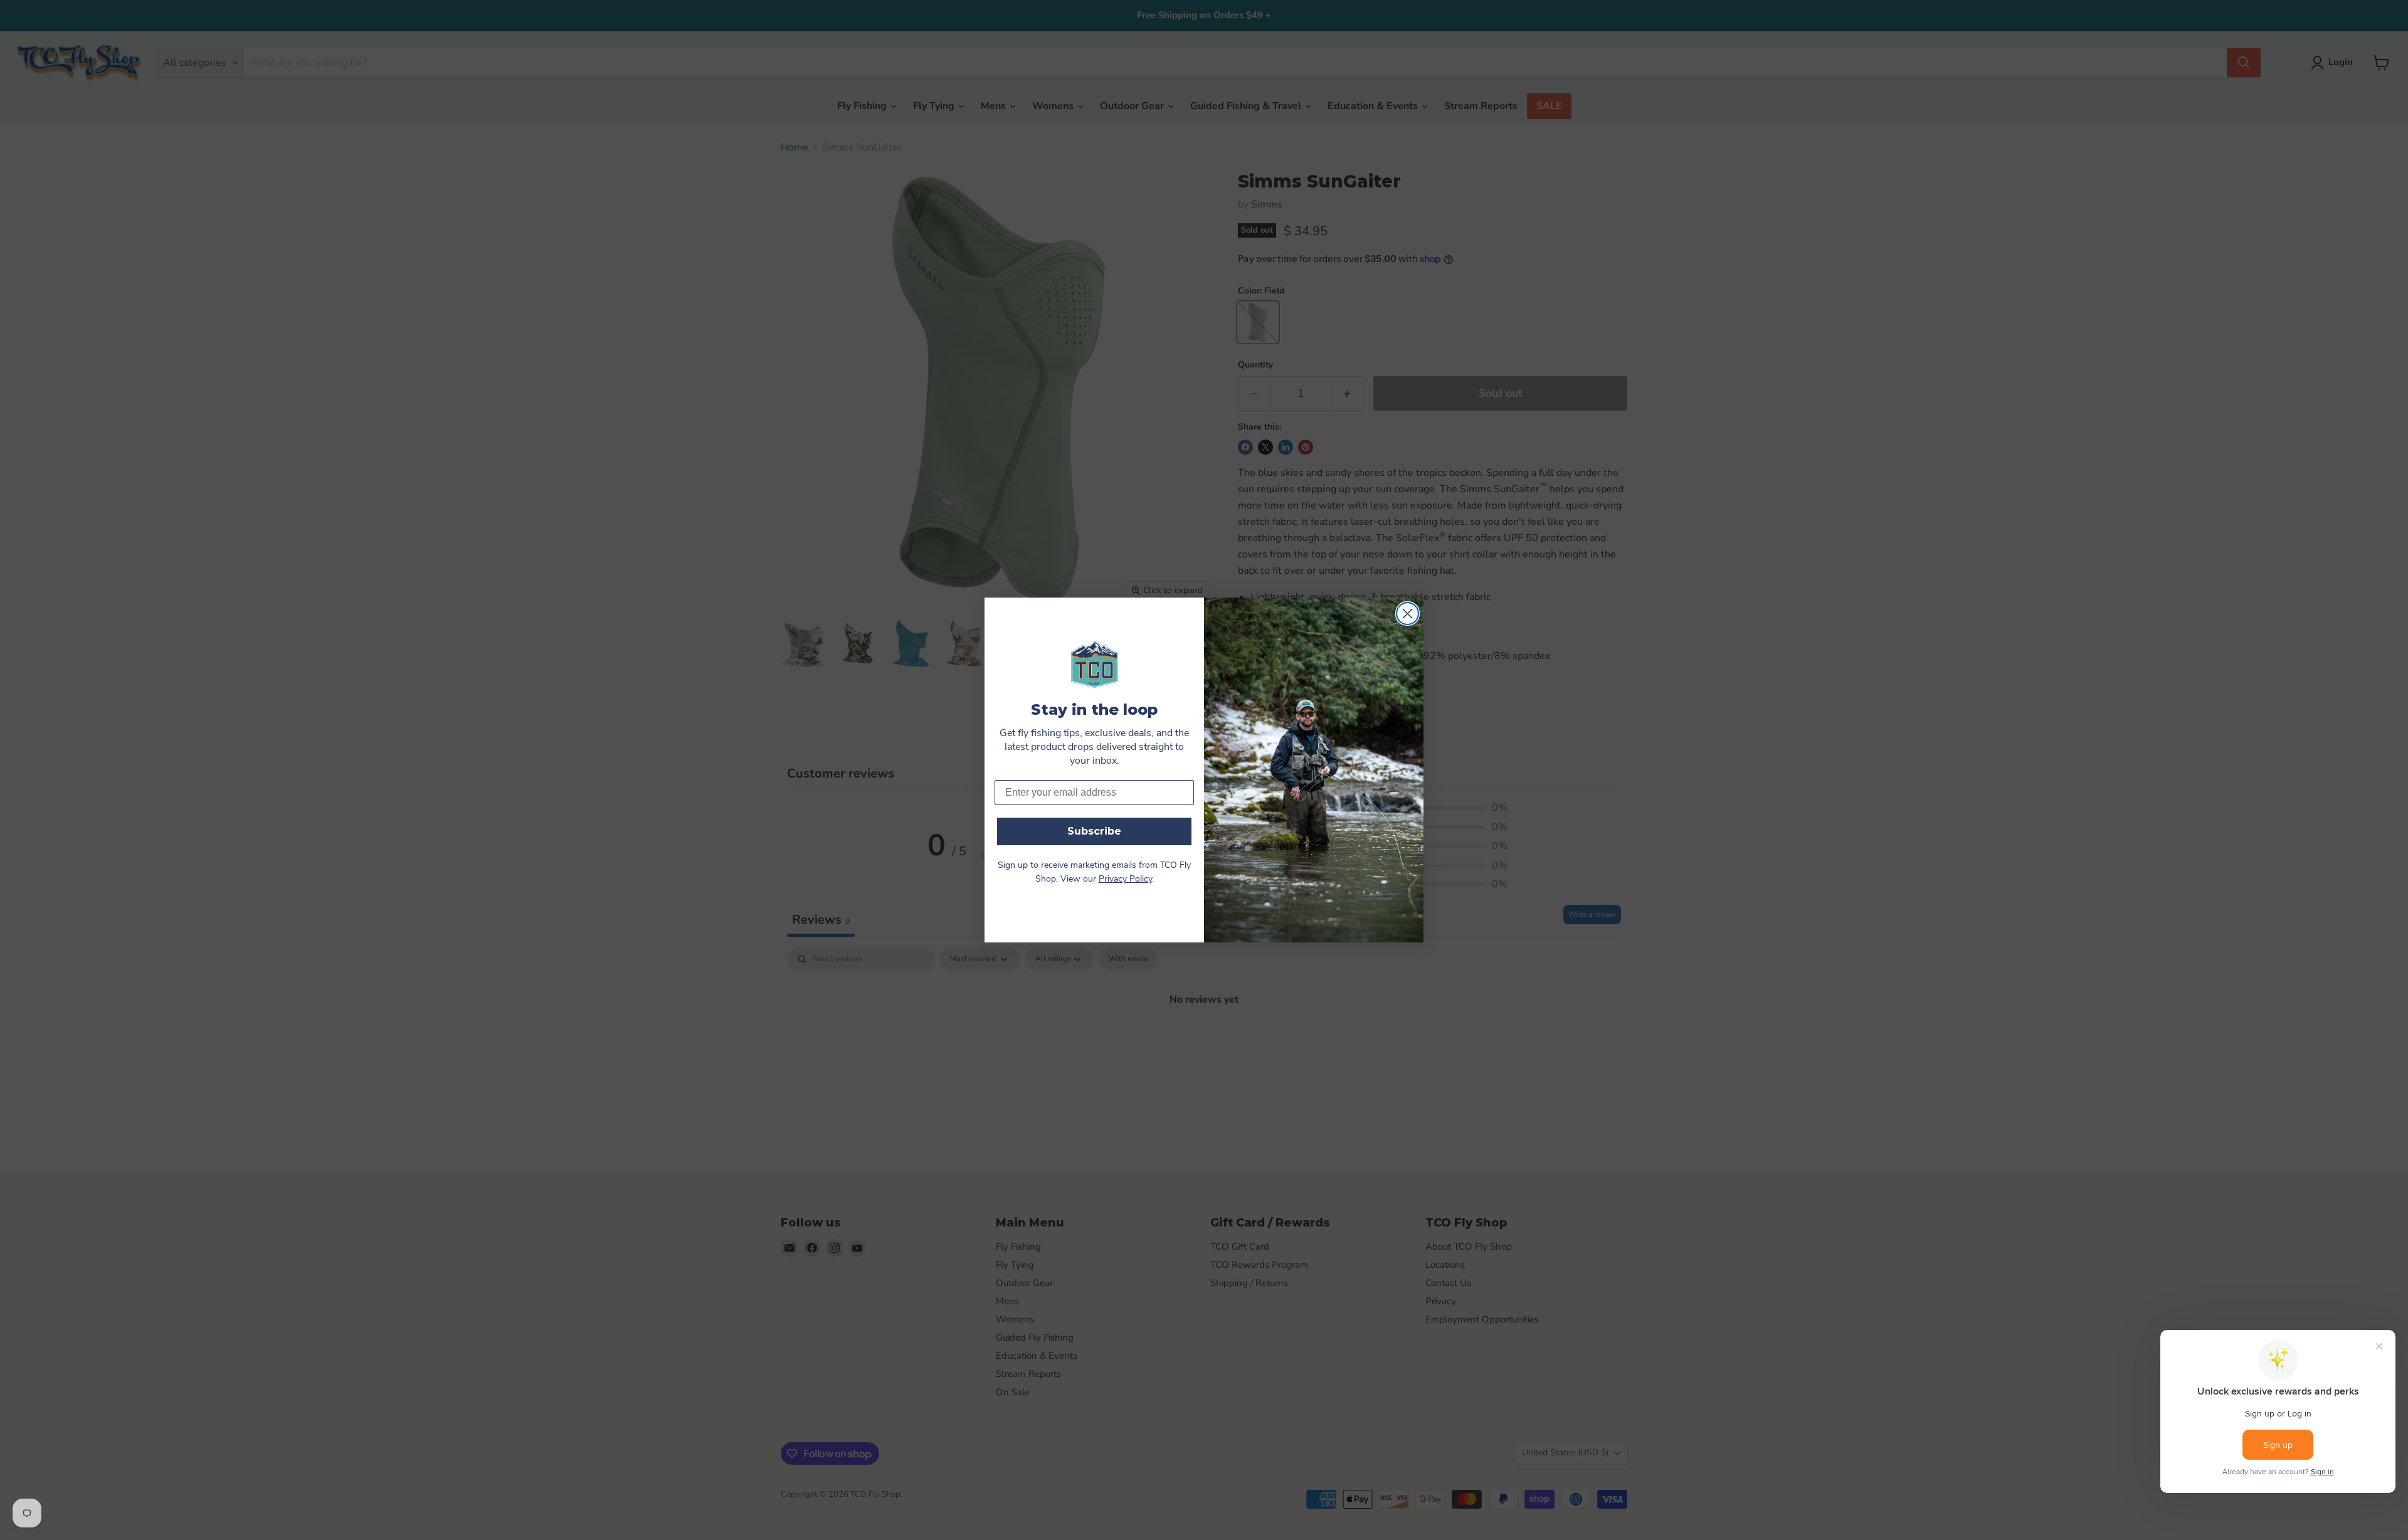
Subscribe (1094, 831)
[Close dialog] (1407, 614)
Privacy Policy (1125, 879)
